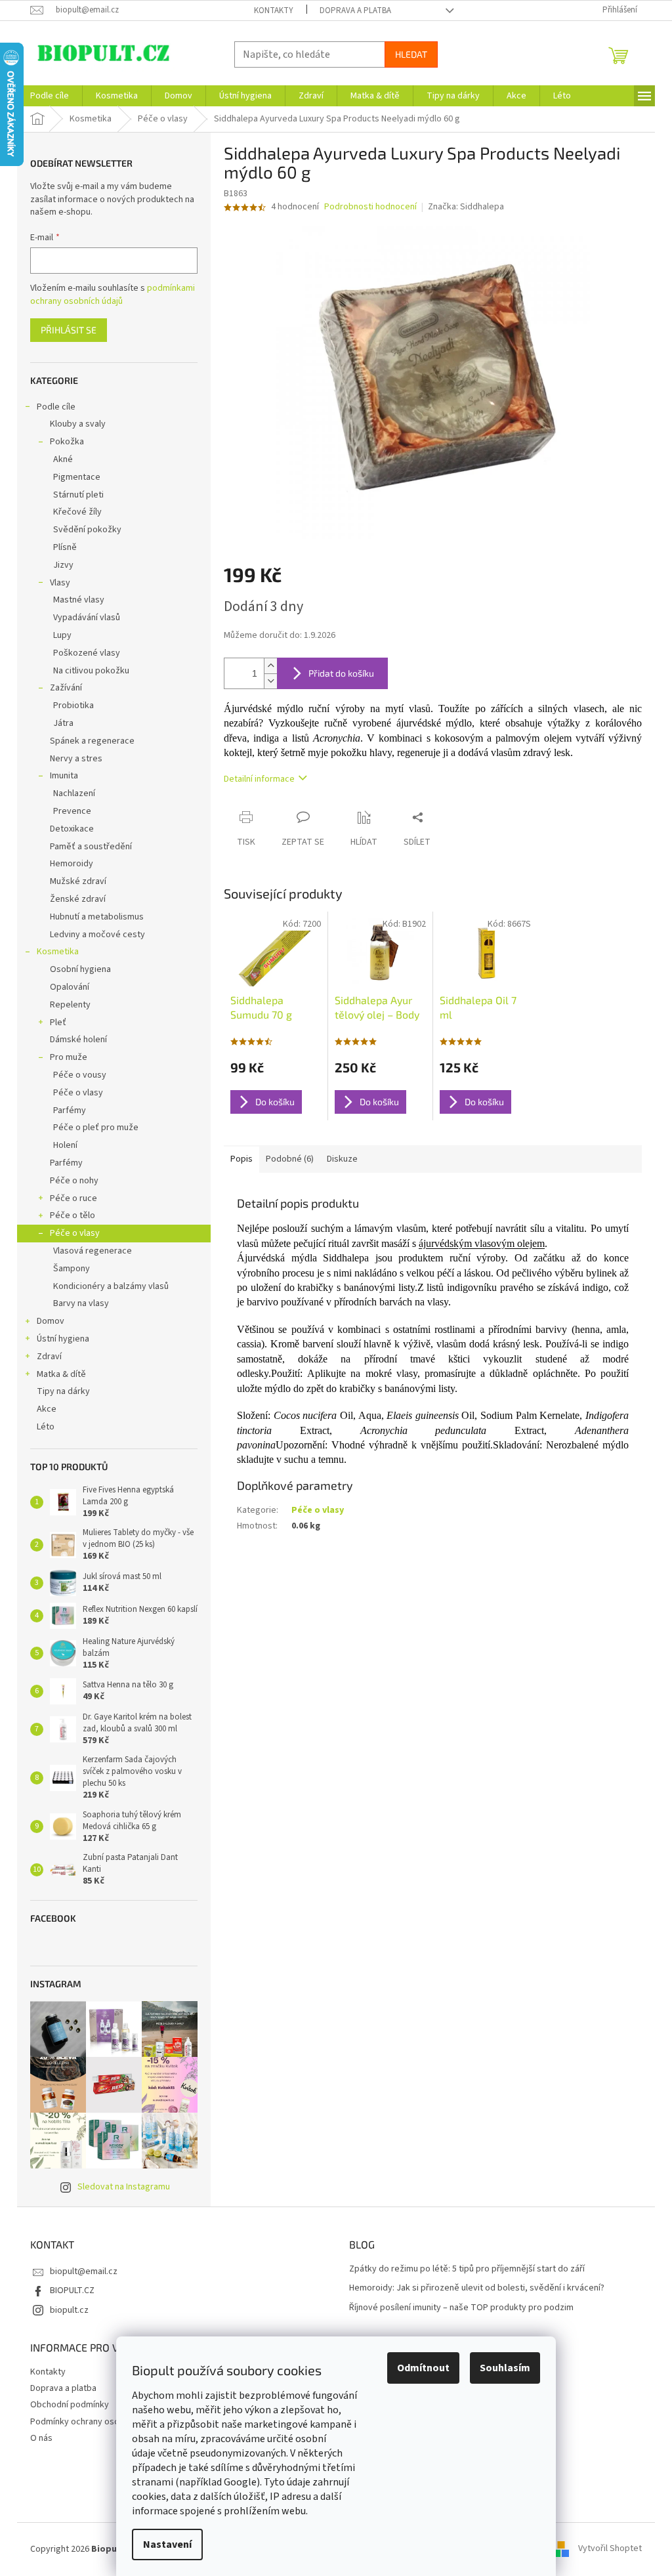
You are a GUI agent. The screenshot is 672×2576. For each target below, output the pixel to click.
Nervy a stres (76, 759)
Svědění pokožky (87, 530)
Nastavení (167, 2544)
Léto (46, 1427)
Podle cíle (56, 407)
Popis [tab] (241, 1159)
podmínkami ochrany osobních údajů (113, 295)
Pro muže (69, 1057)
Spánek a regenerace (92, 741)
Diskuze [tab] (342, 1159)
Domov (51, 1321)
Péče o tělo (73, 1215)
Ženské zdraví (78, 899)
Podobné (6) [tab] (290, 1159)
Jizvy (63, 565)
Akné (63, 459)
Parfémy (70, 1110)
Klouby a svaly (78, 424)
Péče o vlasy (78, 1093)
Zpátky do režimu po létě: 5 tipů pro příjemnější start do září (467, 2269)
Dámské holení (78, 1040)
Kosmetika (58, 952)
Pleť (58, 1023)
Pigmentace (77, 477)
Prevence (72, 811)
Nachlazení (74, 793)
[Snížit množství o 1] (270, 681)
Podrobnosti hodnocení (370, 207)
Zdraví (49, 1357)
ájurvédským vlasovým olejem (482, 1243)
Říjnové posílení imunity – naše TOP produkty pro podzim (461, 2308)
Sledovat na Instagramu (124, 2187)
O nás (41, 2438)
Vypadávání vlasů (87, 618)
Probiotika (73, 706)
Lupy (62, 635)
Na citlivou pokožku (91, 671)
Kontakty (274, 11)
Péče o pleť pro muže (96, 1128)
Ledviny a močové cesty (97, 935)
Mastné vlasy (79, 600)
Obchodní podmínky (70, 2405)
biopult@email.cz (84, 2271)
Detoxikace (72, 829)
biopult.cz (69, 2310)
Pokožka (67, 442)
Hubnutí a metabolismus (97, 917)
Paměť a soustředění (91, 847)
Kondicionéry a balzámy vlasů (111, 1286)
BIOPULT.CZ (72, 2291)
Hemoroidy (72, 864)
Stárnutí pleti (78, 495)
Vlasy (60, 583)
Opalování (70, 987)
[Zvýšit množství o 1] (270, 666)
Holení (65, 1145)
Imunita (64, 776)
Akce (47, 1409)
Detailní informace (259, 779)
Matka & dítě (61, 1374)
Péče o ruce (73, 1198)
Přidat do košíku (341, 673)
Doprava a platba (355, 11)
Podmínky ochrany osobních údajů (97, 2422)
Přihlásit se (69, 330)
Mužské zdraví (78, 881)
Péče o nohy (74, 1181)
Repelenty (70, 1005)
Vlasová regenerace (93, 1251)
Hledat (411, 54)
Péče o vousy (80, 1075)
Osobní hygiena (80, 969)
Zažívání (66, 688)
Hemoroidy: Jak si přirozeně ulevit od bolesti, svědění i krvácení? (477, 2288)
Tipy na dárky (63, 1391)
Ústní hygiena (63, 1339)
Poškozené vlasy (87, 653)
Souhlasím (505, 2368)
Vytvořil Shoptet (610, 2549)
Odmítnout (423, 2368)
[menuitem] (50, 96)
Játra (63, 723)
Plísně (65, 547)
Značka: (466, 207)
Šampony (72, 1269)
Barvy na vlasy (81, 1303)
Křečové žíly (77, 512)
